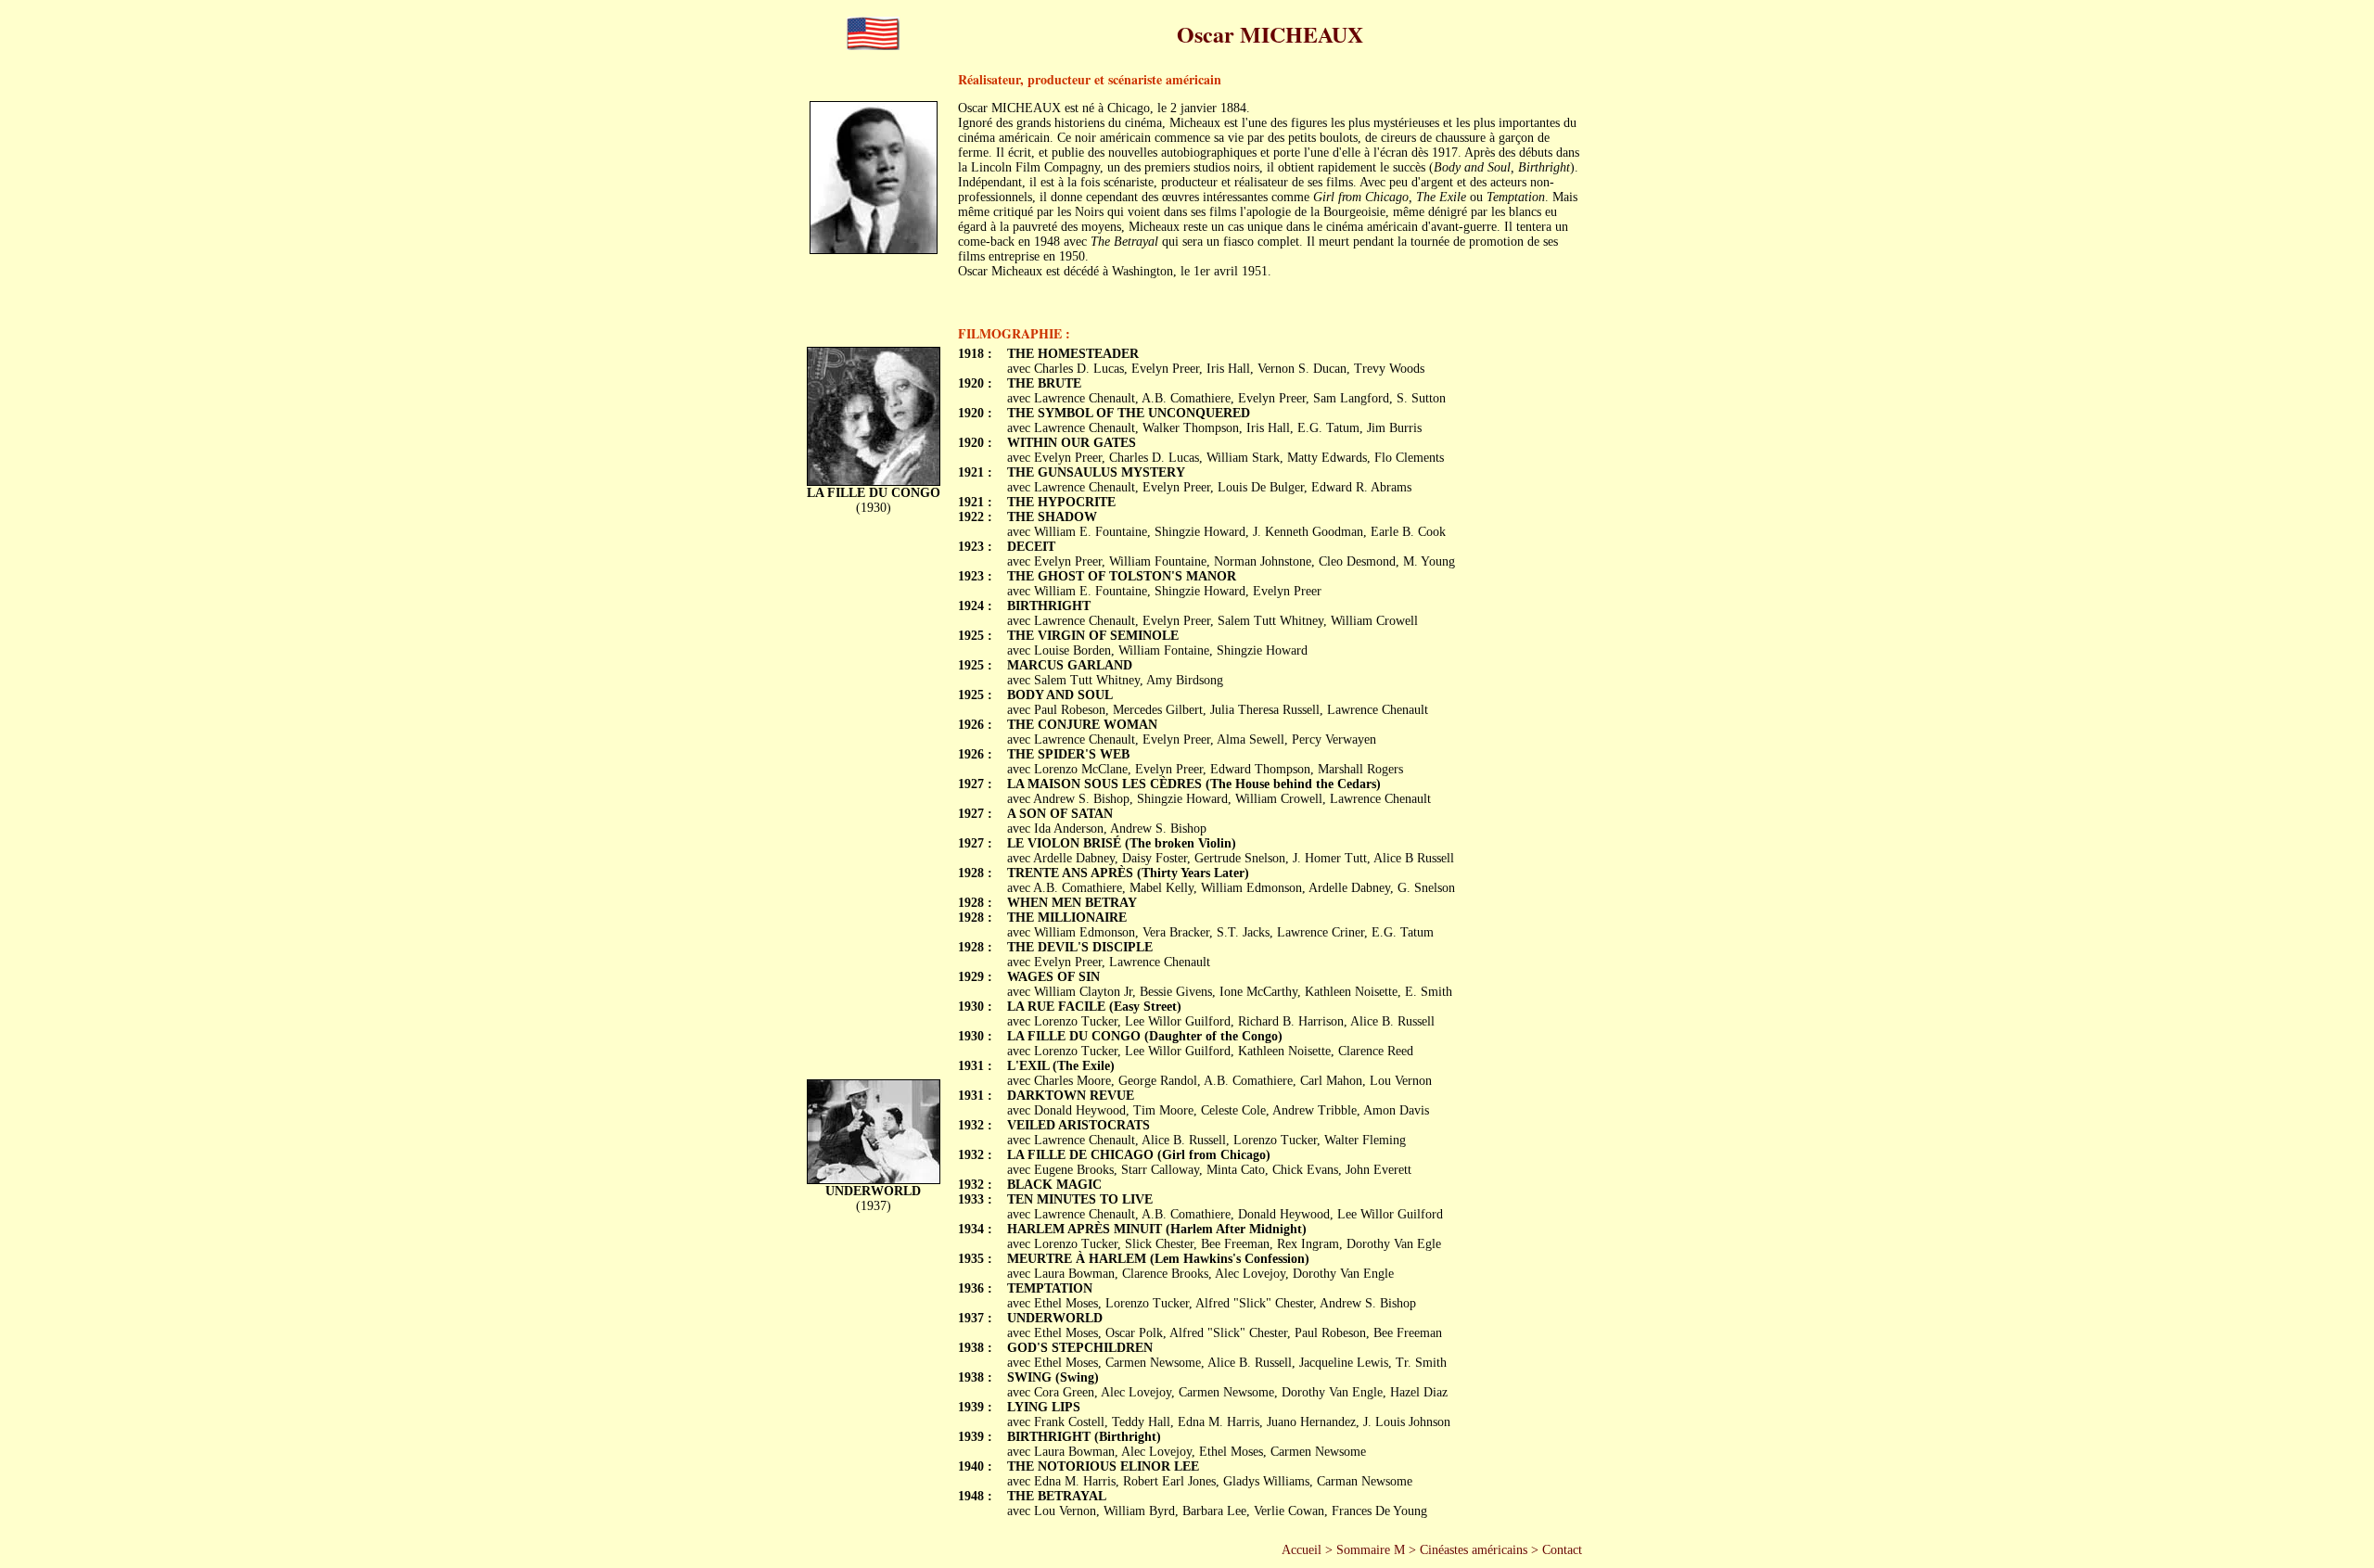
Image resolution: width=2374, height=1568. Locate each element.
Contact (1562, 1550)
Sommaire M (1371, 1550)
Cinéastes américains (1474, 1550)
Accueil (1302, 1550)
